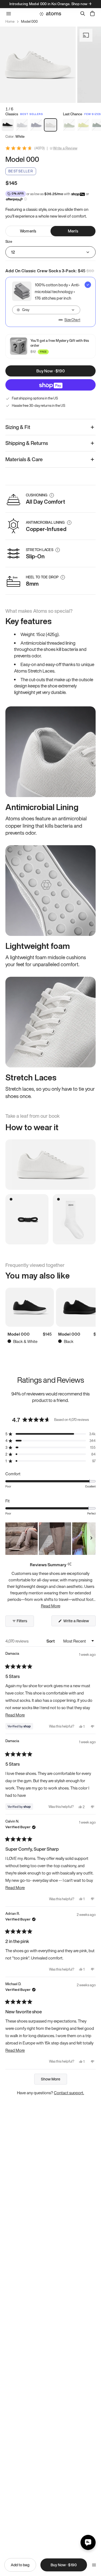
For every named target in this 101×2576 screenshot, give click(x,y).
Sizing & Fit (18, 427)
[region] (50, 1539)
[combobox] (46, 310)
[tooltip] (69, 1564)
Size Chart (72, 320)
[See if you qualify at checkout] (25, 199)
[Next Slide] (91, 1539)
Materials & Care (24, 459)
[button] (50, 1434)
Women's (28, 231)
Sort (51, 1641)
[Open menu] (94, 2565)
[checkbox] (50, 302)
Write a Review (65, 148)
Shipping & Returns (27, 443)
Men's (73, 231)
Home (10, 22)
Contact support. (69, 2093)
